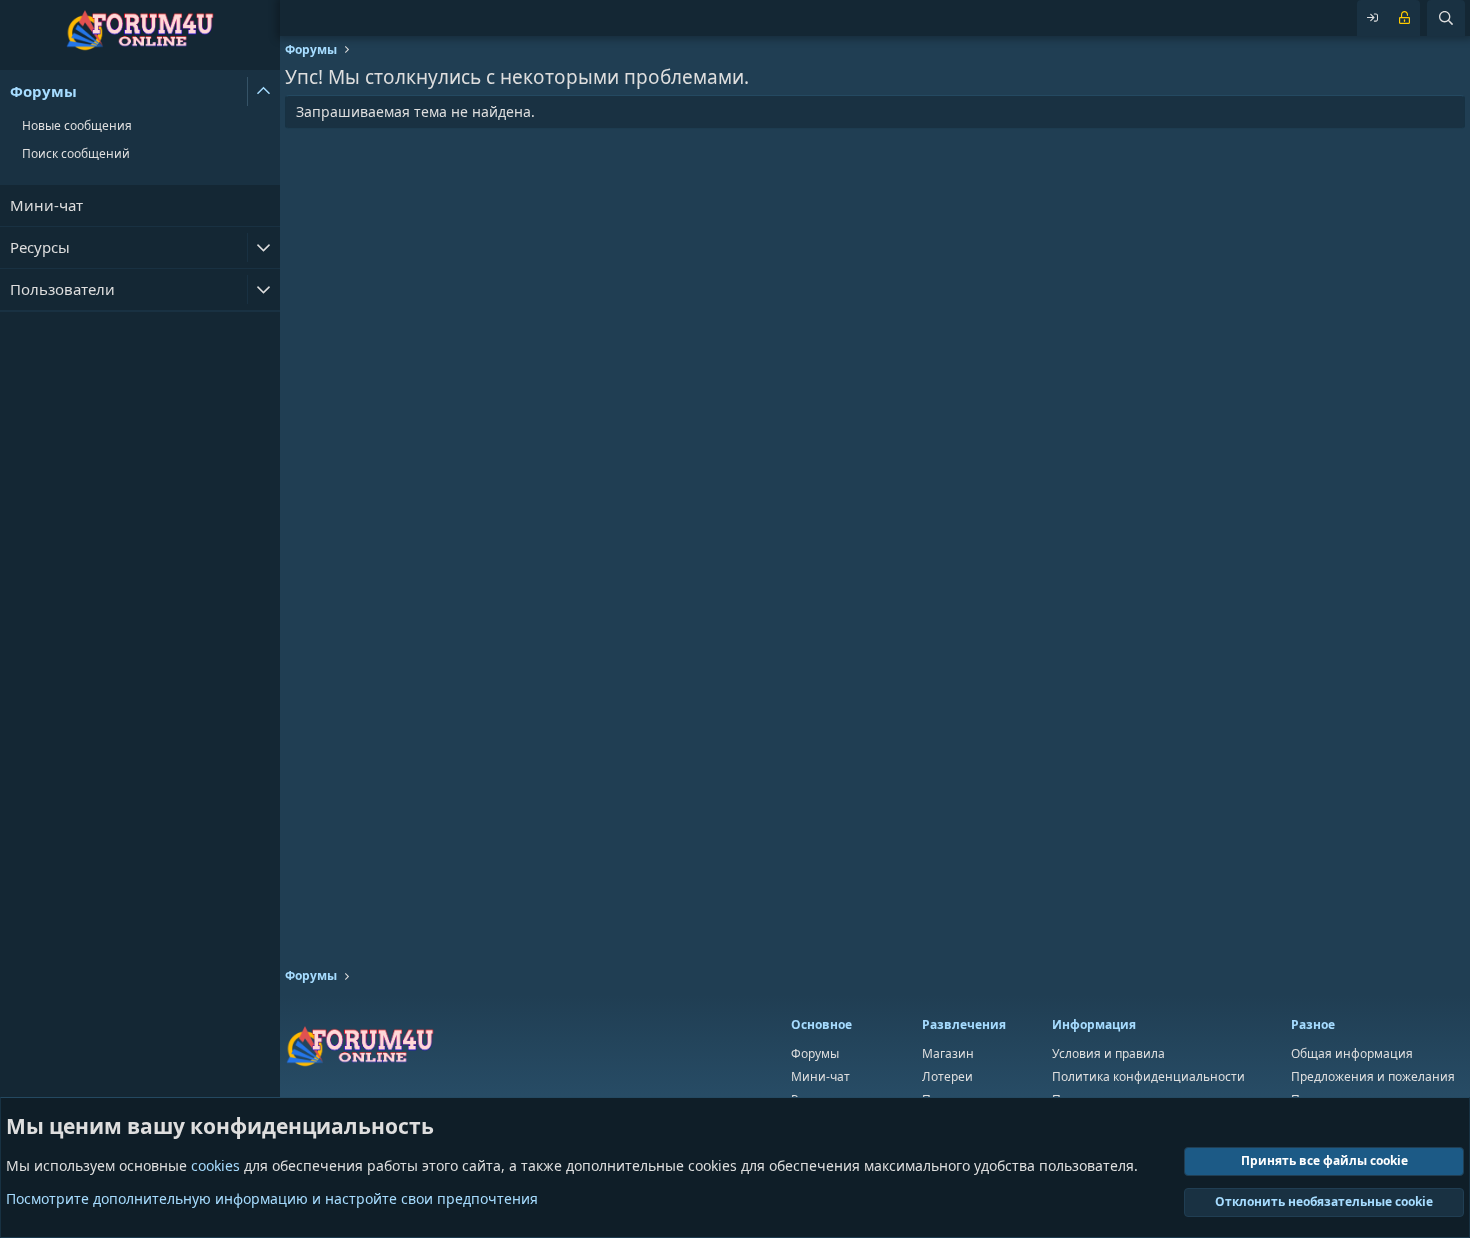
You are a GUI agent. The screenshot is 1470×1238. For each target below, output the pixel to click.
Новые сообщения (77, 125)
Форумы (43, 91)
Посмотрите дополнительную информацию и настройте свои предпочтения (272, 1198)
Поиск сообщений (76, 153)
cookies (215, 1165)
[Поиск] (1446, 18)
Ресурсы (40, 247)
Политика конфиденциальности (1148, 1076)
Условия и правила (1108, 1053)
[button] (263, 91)
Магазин (948, 1053)
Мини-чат (46, 205)
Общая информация (1352, 1053)
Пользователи (62, 289)
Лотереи (947, 1076)
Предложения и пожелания (1373, 1076)
